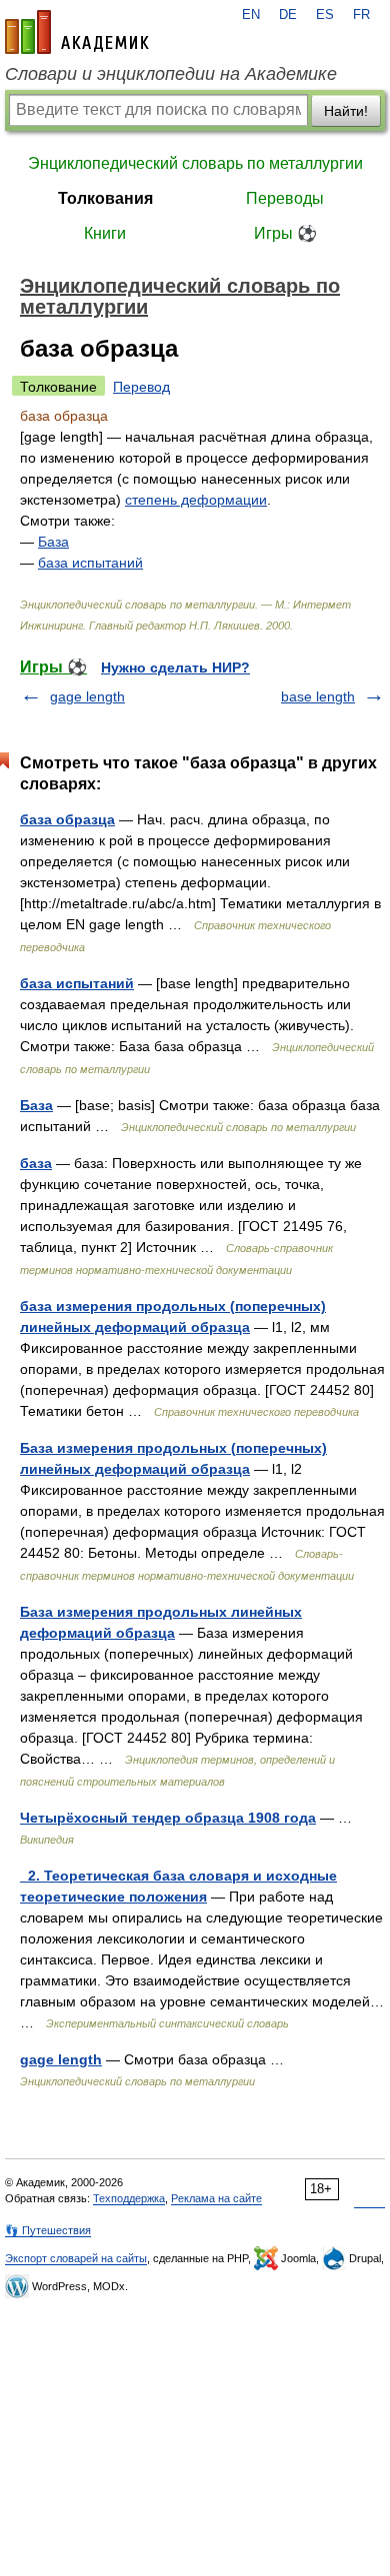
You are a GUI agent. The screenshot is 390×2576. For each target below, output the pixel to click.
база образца (67, 819)
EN (251, 15)
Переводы (285, 198)
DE (288, 15)
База (53, 542)
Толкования (105, 198)
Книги (105, 233)
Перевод (141, 387)
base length (318, 696)
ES (325, 15)
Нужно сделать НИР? (175, 667)
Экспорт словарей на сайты (76, 2258)
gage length (87, 696)
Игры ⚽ (285, 233)
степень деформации (196, 500)
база (36, 1163)
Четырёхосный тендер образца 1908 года (168, 1818)
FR (361, 15)
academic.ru (77, 32)
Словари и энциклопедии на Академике (171, 74)
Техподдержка (129, 2198)
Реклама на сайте (216, 2198)
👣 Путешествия (48, 2230)
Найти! (346, 111)
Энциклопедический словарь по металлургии (195, 163)
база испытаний (90, 563)
